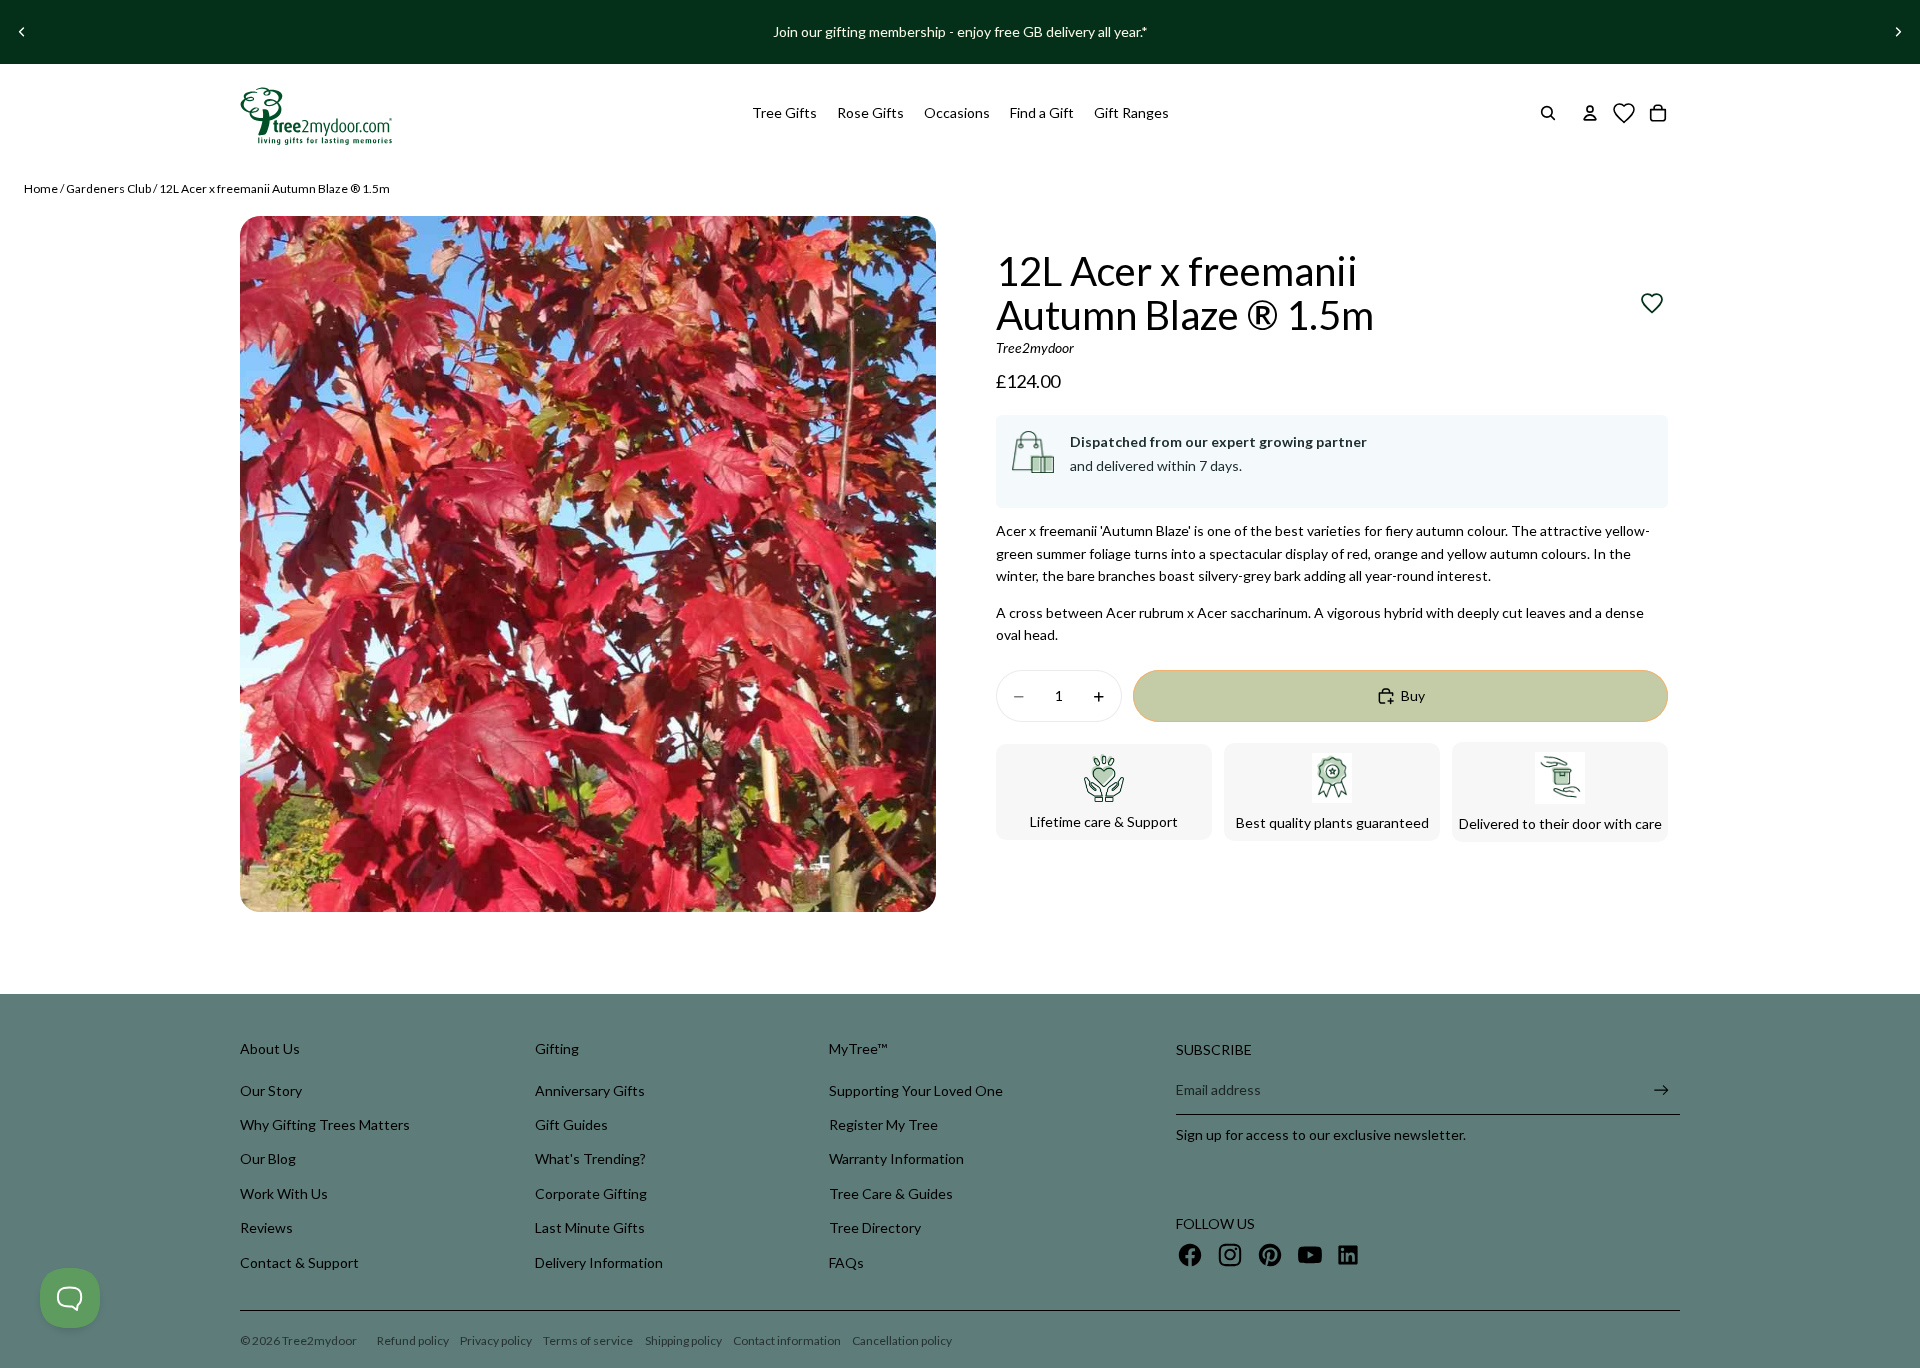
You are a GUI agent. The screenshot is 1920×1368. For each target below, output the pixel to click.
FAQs (846, 1262)
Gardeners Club (108, 188)
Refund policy (413, 1340)
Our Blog (268, 1158)
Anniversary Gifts (590, 1090)
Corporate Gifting (591, 1193)
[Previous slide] (22, 32)
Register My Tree (883, 1124)
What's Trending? (590, 1158)
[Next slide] (1898, 32)
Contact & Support (299, 1262)
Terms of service (588, 1340)
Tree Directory (875, 1227)
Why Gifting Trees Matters (325, 1124)
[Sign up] (1661, 1090)
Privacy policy (496, 1340)
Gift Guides (571, 1124)
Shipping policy (683, 1340)
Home (41, 188)
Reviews (266, 1227)
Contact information (787, 1340)
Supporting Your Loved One (916, 1090)
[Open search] (1548, 113)
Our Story (271, 1090)
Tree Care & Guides (891, 1193)
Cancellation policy (902, 1340)
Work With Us (284, 1193)
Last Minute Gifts (590, 1227)
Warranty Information (896, 1158)
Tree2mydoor (319, 1340)
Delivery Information (599, 1262)
